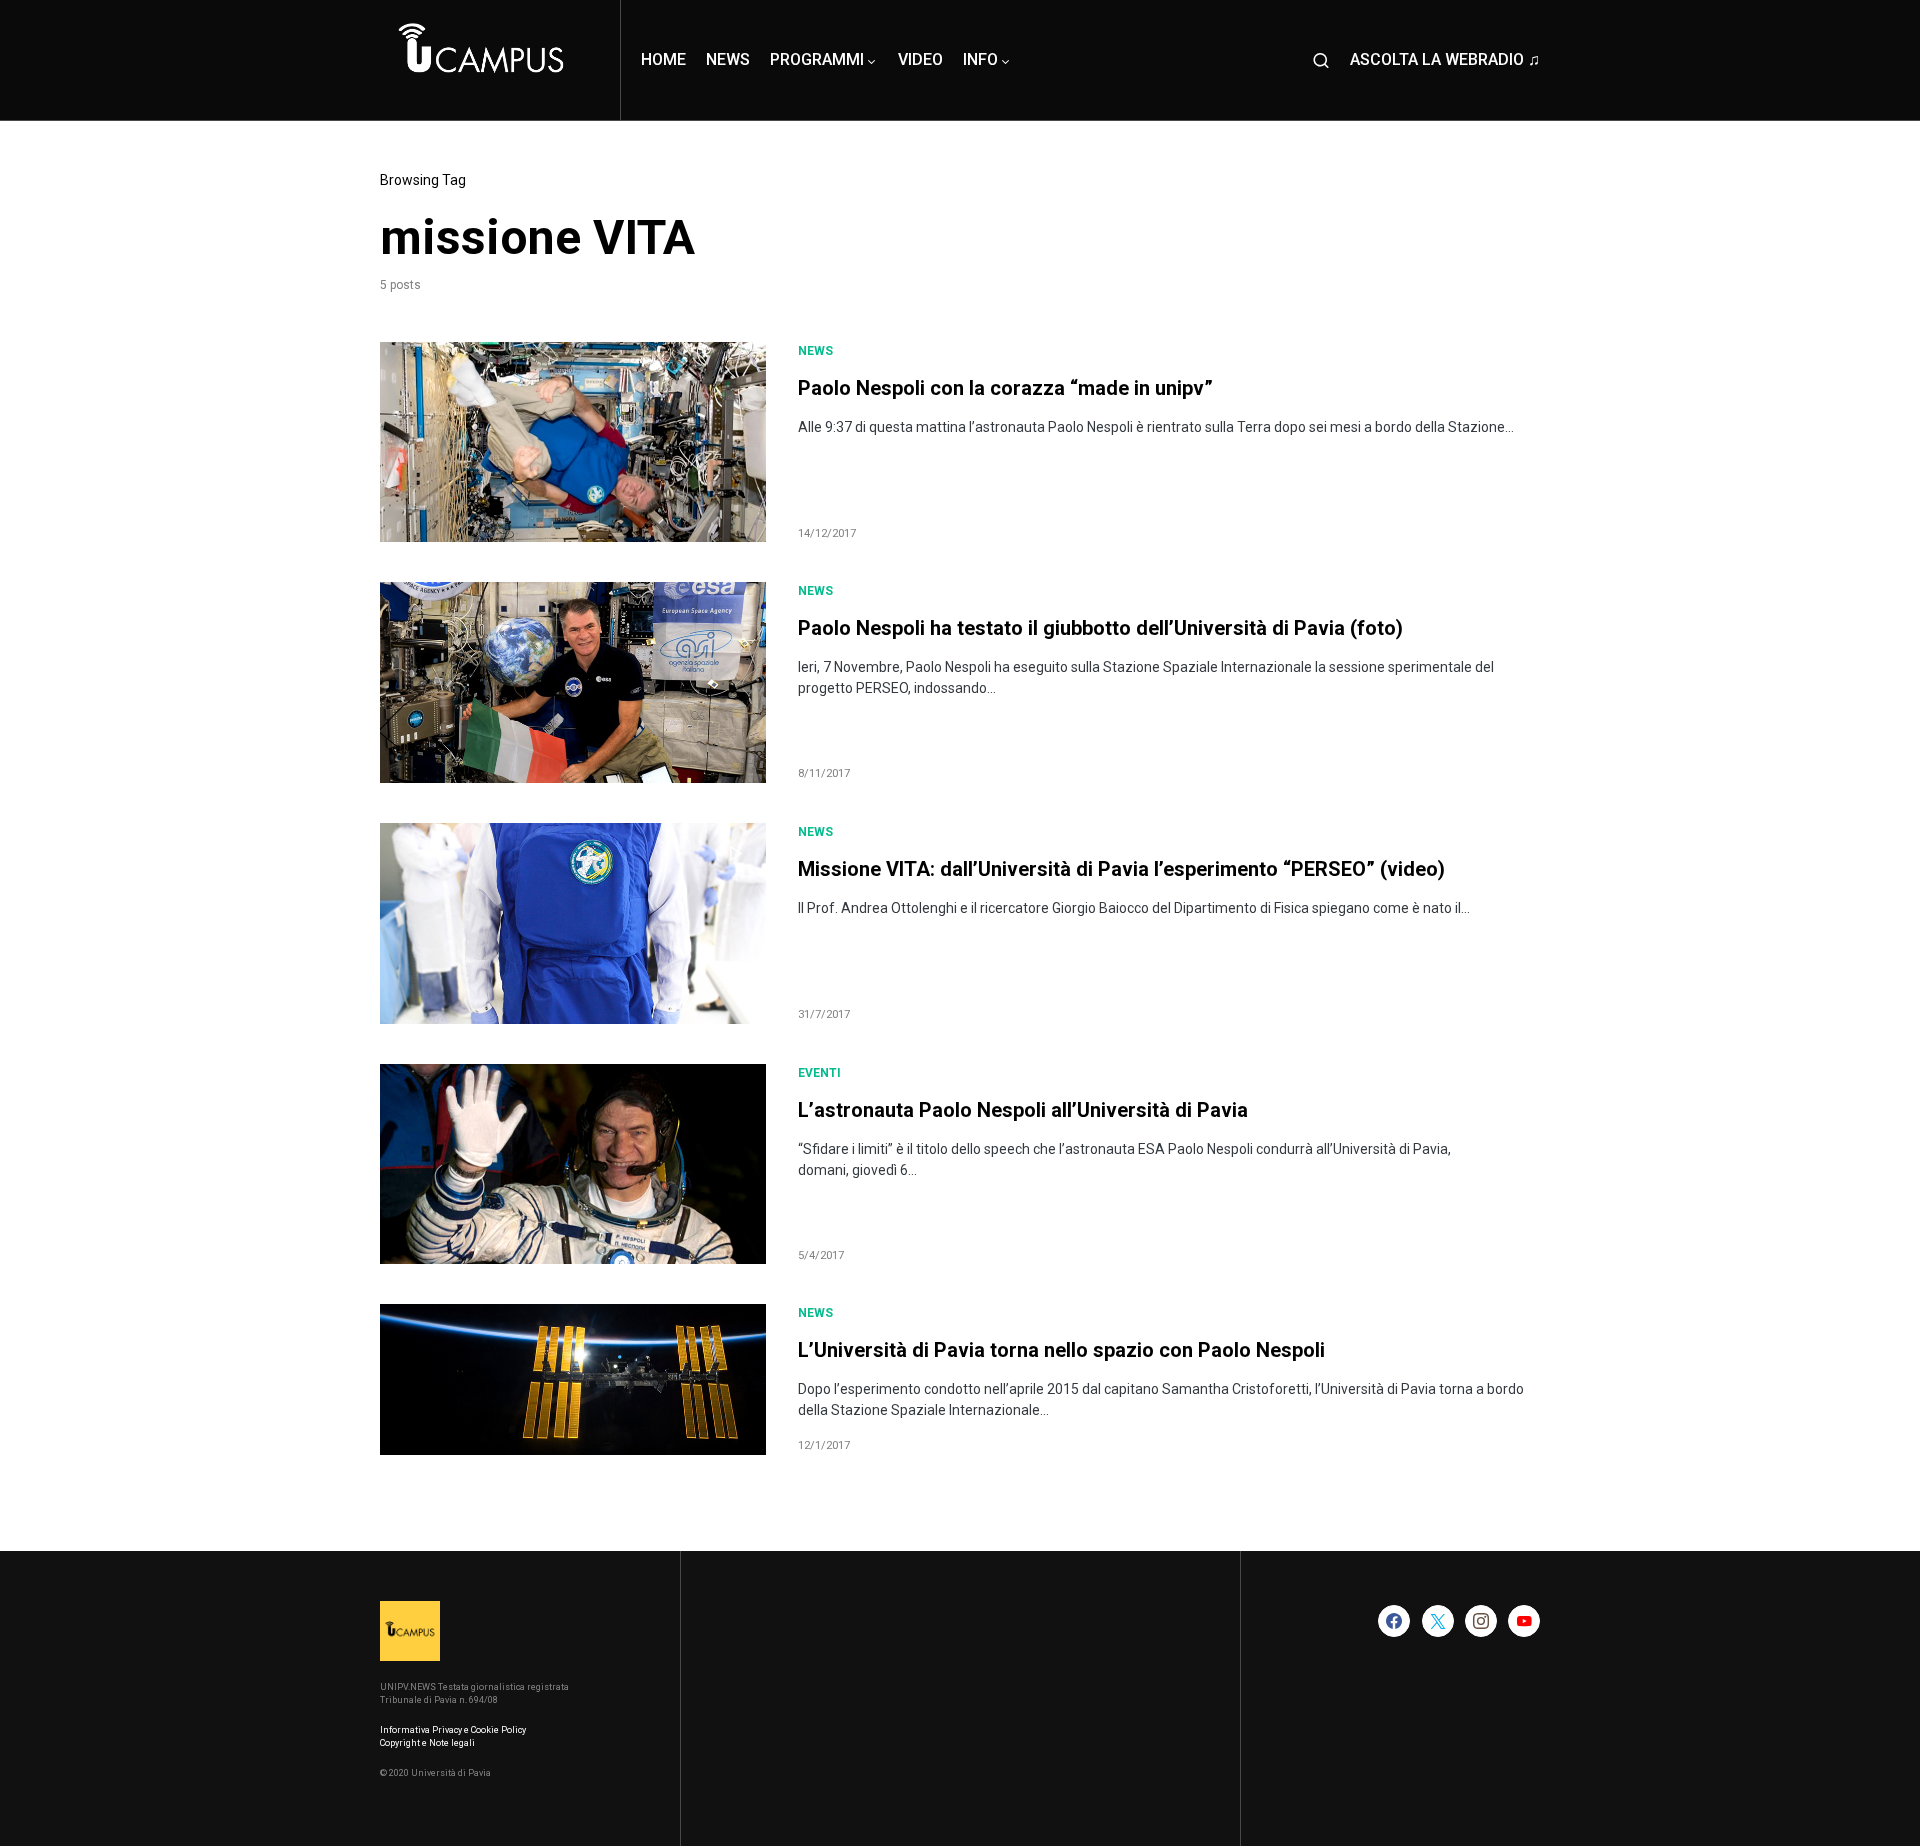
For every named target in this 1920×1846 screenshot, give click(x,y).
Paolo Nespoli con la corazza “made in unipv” (1005, 388)
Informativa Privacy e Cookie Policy (453, 1730)
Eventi (819, 1073)
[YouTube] (1524, 1621)
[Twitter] (1438, 1621)
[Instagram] (1481, 1621)
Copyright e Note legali (427, 1743)
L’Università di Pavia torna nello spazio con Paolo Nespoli (1061, 1350)
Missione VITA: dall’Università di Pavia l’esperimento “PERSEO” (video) (1121, 869)
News (815, 351)
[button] (1321, 60)
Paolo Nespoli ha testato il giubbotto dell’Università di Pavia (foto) (1100, 628)
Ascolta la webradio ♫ (1445, 59)
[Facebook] (1394, 1621)
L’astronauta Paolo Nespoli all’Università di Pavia (1023, 1110)
